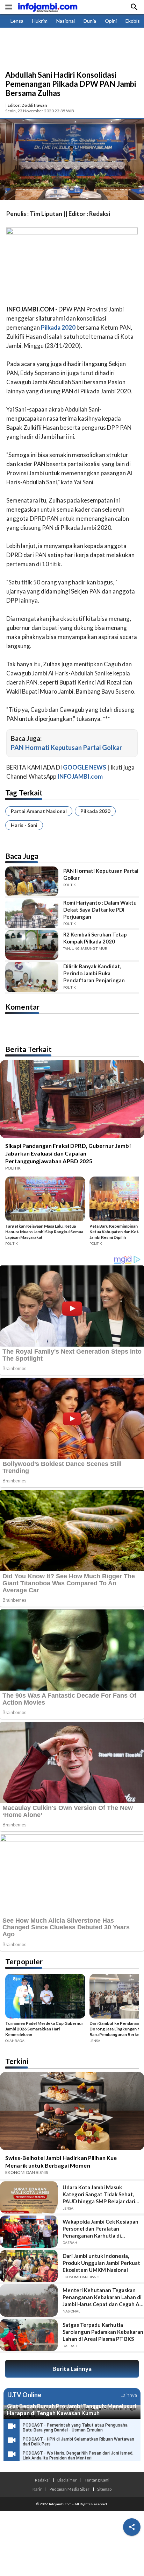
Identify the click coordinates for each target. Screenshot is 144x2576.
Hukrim (40, 21)
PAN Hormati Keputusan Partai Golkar (66, 747)
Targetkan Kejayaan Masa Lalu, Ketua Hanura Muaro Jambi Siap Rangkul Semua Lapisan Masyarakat (44, 1232)
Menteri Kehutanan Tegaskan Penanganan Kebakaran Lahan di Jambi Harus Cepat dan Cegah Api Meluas (103, 2297)
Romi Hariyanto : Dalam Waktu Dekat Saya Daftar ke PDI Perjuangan (100, 910)
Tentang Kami (97, 2480)
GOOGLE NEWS (85, 767)
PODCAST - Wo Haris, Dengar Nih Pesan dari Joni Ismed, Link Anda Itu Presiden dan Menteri (78, 2456)
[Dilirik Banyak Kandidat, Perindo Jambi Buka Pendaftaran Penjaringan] (32, 977)
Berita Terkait (28, 1049)
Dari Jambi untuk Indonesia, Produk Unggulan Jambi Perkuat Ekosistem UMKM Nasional (101, 2263)
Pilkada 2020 (95, 811)
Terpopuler (24, 1961)
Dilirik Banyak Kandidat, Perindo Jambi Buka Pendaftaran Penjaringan (94, 973)
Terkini (17, 2061)
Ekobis (133, 21)
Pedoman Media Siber (70, 2489)
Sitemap (104, 2489)
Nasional (66, 21)
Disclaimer (67, 2480)
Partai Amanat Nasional (39, 811)
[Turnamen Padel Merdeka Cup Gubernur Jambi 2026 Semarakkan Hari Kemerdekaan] (45, 1997)
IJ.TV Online (24, 2395)
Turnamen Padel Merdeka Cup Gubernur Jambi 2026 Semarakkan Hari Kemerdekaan (44, 2029)
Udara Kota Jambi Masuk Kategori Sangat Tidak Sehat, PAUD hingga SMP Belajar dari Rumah (99, 2194)
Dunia (90, 21)
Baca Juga (22, 856)
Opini (111, 21)
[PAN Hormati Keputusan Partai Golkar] (32, 881)
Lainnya (129, 2395)
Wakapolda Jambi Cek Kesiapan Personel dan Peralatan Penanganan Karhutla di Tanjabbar (100, 2229)
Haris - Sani (24, 825)
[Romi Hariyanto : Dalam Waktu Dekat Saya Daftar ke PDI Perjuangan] (32, 913)
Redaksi (42, 2480)
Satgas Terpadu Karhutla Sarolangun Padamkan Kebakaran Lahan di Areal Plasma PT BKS (103, 2332)
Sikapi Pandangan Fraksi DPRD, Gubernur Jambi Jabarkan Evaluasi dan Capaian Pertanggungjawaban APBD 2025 (68, 1153)
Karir (37, 2489)
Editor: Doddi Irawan (27, 105)
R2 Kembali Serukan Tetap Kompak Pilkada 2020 (95, 938)
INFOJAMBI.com (80, 776)
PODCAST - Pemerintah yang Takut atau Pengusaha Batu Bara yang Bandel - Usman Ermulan (75, 2428)
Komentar (22, 1007)
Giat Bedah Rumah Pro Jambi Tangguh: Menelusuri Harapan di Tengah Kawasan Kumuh (72, 2409)
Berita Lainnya (72, 2369)
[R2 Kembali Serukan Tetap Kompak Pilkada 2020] (32, 945)
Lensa (17, 21)
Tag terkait (24, 792)
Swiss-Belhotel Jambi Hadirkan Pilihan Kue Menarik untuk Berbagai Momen (61, 2161)
